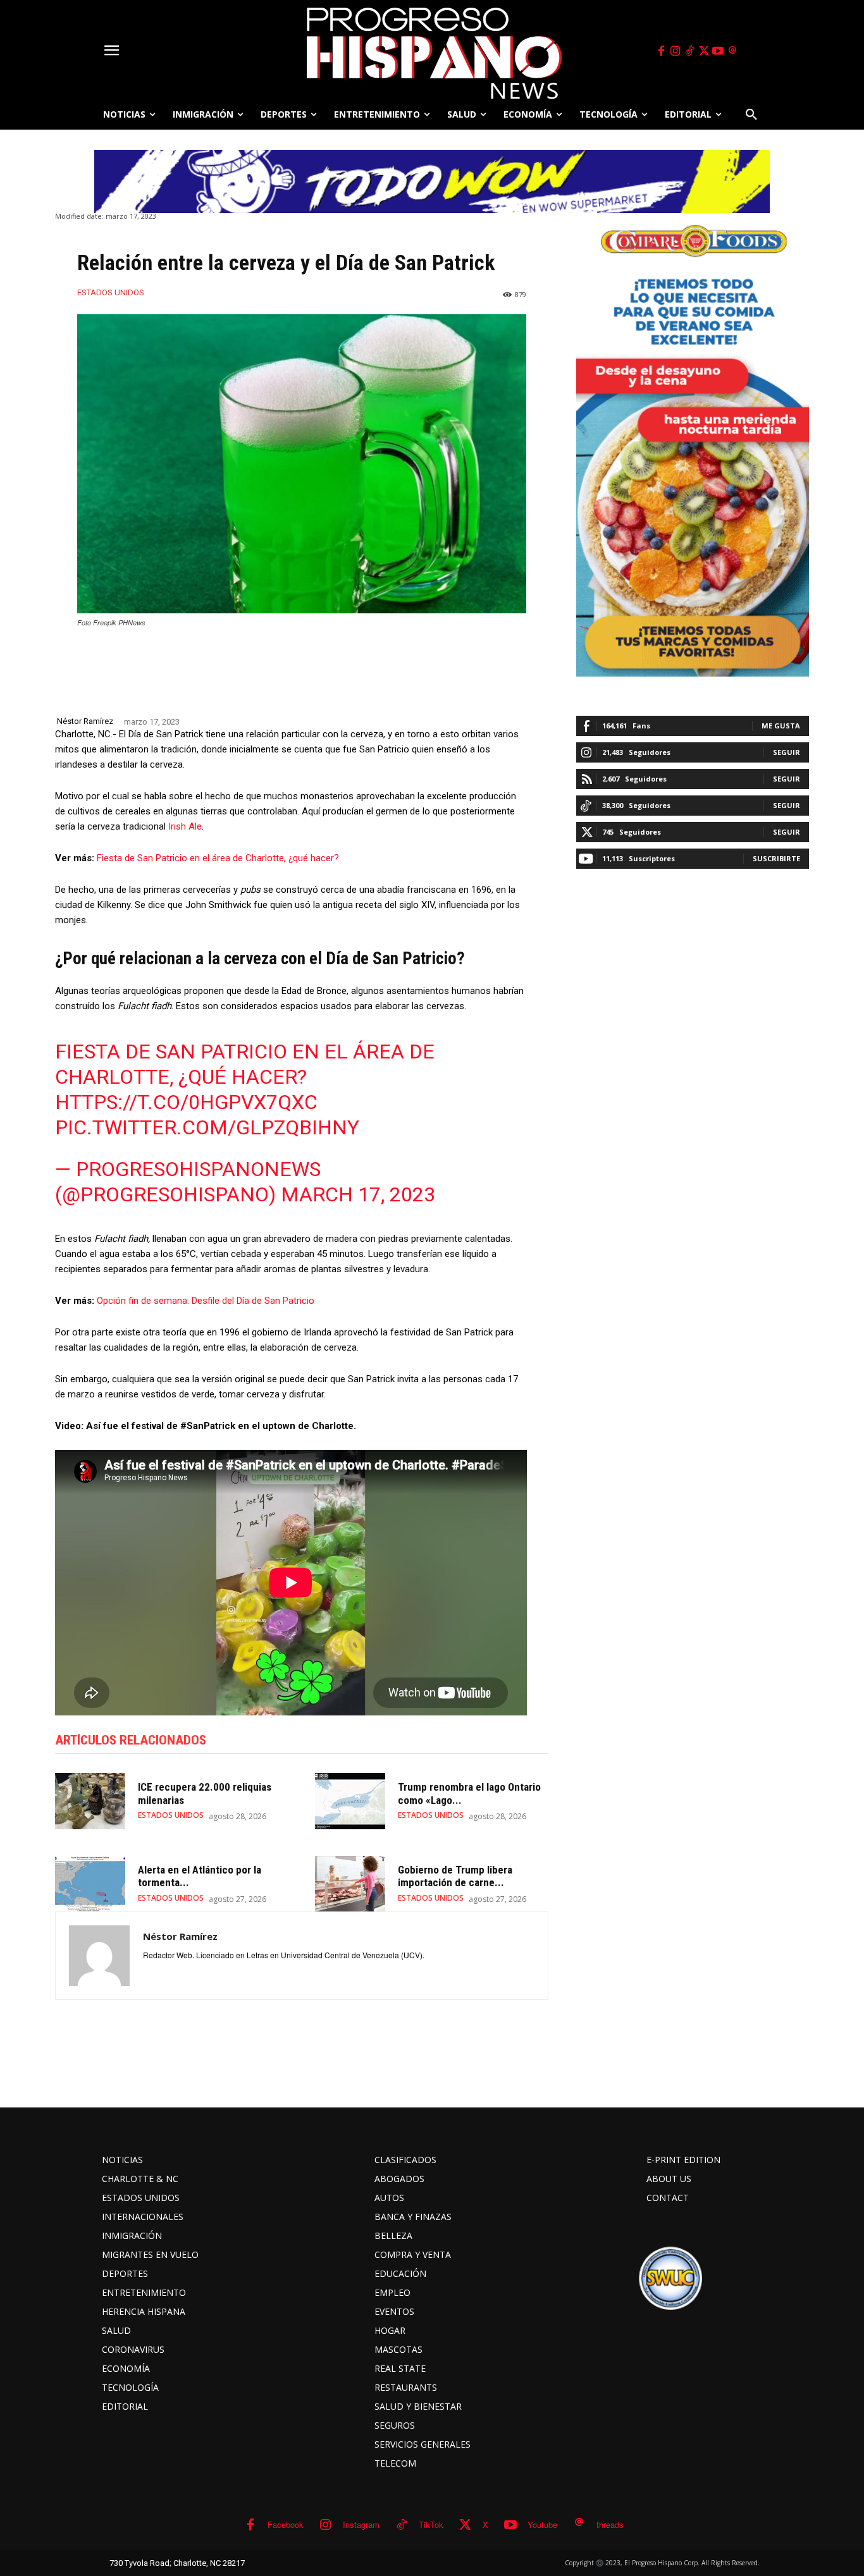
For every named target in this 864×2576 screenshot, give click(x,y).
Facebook (286, 2524)
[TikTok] (689, 51)
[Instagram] (676, 51)
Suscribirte (776, 858)
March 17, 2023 (358, 1194)
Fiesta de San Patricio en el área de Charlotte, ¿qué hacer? (218, 858)
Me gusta (781, 726)
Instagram (361, 2524)
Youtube (542, 2524)
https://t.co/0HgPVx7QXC (186, 1102)
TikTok (431, 2524)
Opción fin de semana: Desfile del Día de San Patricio (206, 1301)
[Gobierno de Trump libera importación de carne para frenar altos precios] (350, 1884)
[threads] (732, 51)
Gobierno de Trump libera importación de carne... (455, 1876)
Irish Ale (185, 826)
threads (610, 2524)
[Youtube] (719, 51)
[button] (751, 114)
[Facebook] (661, 51)
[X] (704, 51)
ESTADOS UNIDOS (111, 292)
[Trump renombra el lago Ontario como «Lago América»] (350, 1801)
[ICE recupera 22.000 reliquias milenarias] (90, 1801)
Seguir (787, 752)
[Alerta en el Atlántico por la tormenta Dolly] (90, 1884)
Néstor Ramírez (85, 721)
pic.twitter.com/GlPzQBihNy (207, 1127)
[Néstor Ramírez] (99, 1956)
